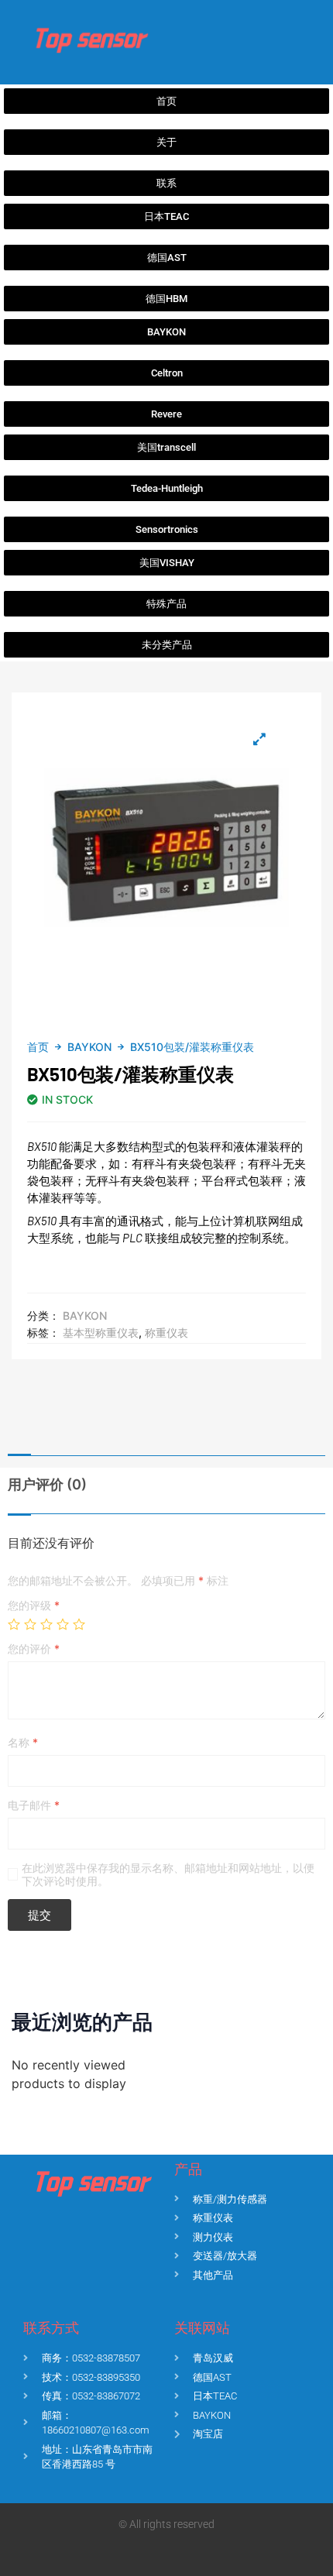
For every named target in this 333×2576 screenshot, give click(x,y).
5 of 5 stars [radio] (79, 1624)
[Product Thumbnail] (259, 739)
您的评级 (34, 1605)
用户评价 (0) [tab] (47, 1484)
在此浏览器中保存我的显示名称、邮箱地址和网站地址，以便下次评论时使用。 (168, 1874)
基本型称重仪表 (101, 1333)
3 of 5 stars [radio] (46, 1624)
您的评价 (34, 1649)
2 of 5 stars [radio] (30, 1624)
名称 (23, 1742)
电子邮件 (34, 1805)
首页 (38, 1047)
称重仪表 (166, 1333)
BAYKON (89, 1047)
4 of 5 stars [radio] (63, 1624)
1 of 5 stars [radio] (14, 1624)
